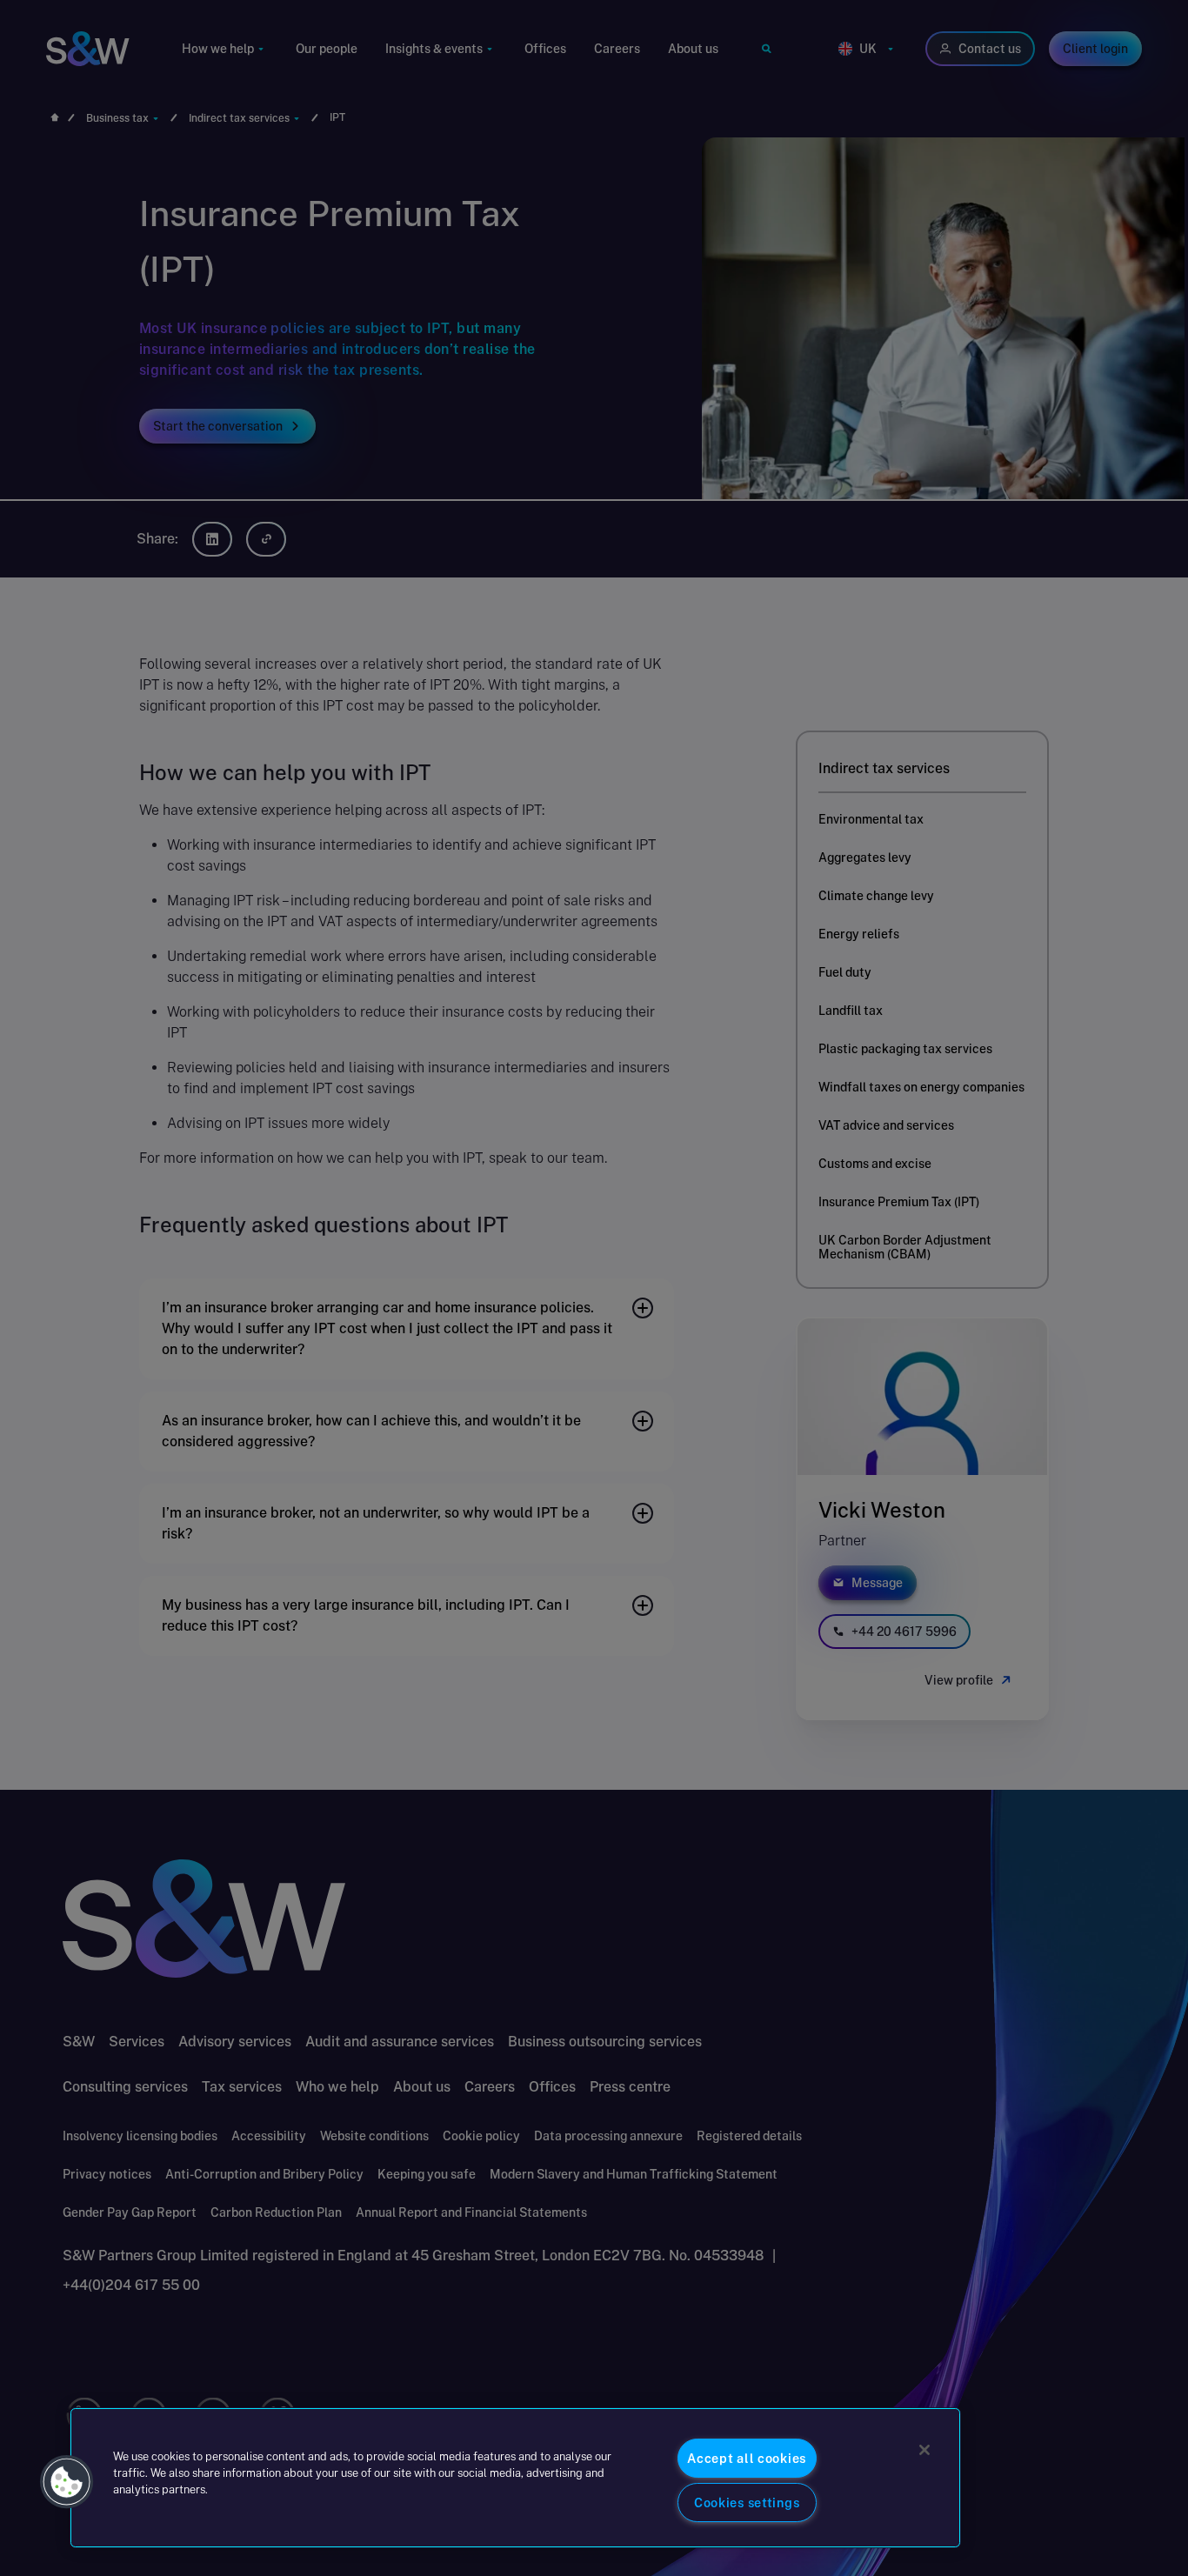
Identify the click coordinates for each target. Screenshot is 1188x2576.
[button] (67, 2482)
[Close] (924, 2450)
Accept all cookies (747, 2458)
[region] (515, 2478)
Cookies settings (747, 2503)
